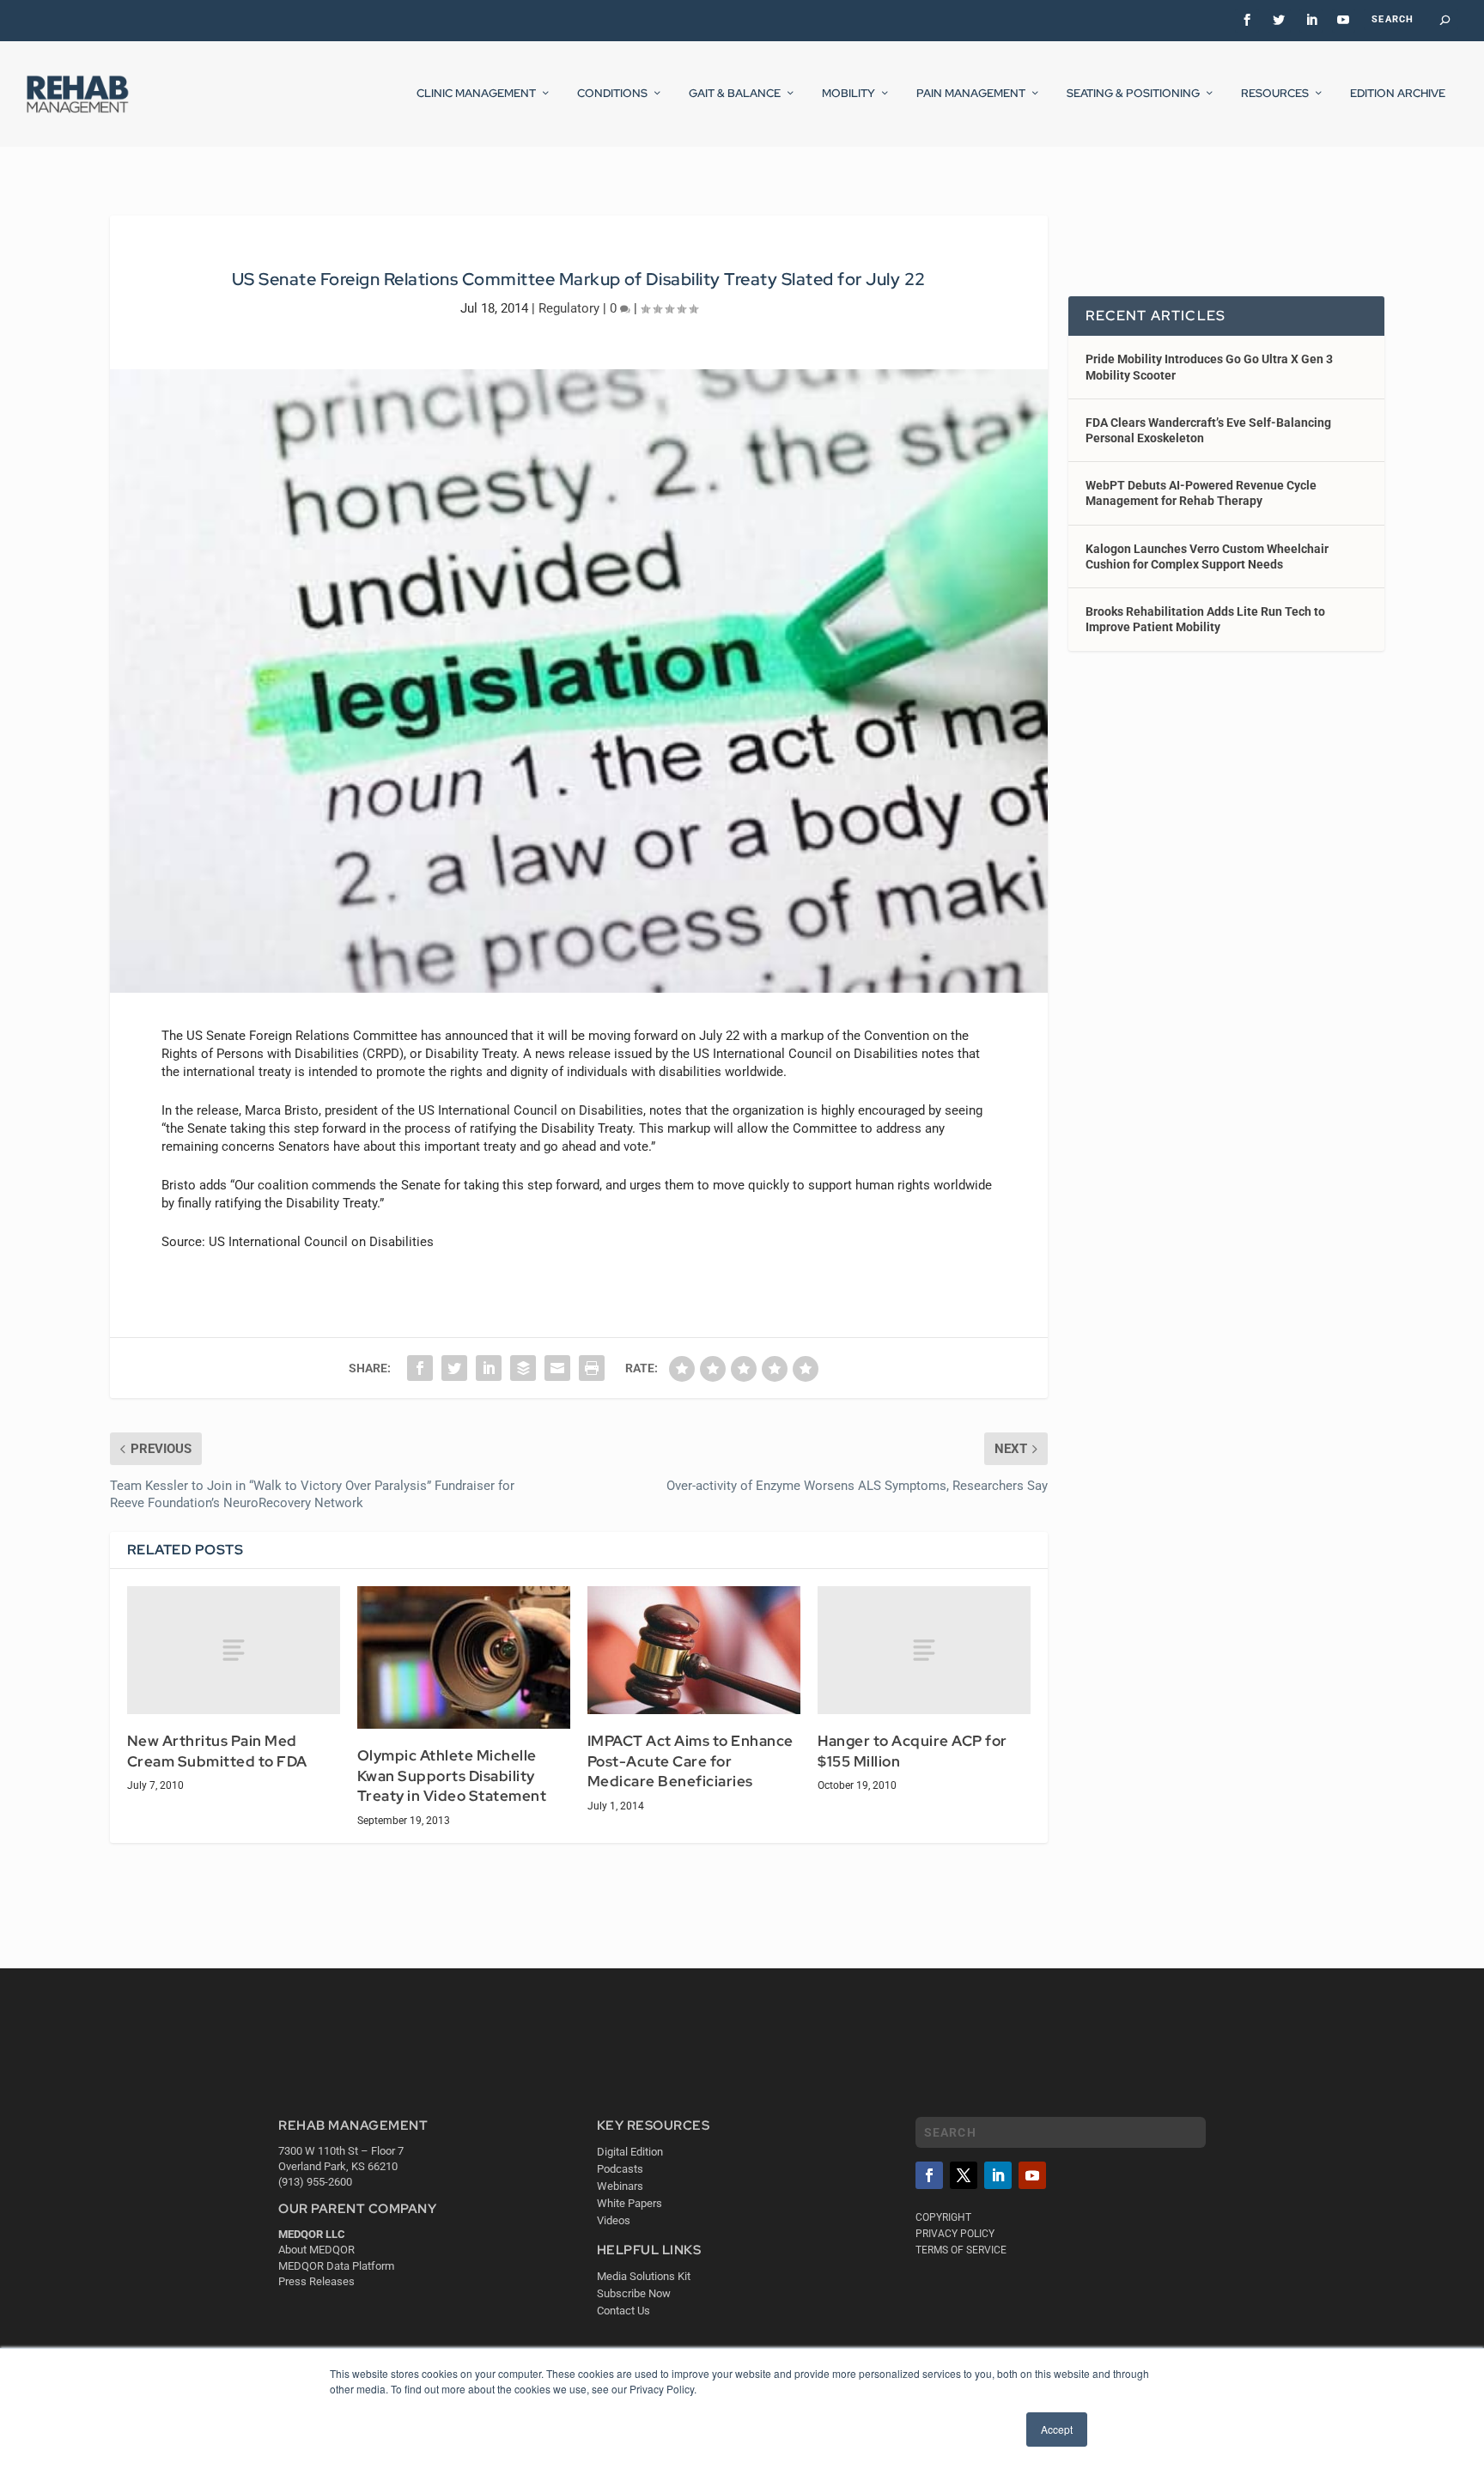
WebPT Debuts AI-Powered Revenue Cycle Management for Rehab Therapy (1201, 493)
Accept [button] (1057, 2429)
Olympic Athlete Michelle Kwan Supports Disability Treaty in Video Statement (452, 1776)
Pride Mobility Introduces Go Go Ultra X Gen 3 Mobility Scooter (1209, 367)
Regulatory (569, 308)
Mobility (848, 94)
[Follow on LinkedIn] (998, 2175)
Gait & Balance (735, 94)
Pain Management (971, 94)
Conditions (612, 94)
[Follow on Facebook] (929, 2175)
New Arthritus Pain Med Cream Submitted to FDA (217, 1751)
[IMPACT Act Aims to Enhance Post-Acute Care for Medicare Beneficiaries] (694, 1650)
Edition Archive (1398, 94)
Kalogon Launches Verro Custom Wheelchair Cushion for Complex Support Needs (1207, 556)
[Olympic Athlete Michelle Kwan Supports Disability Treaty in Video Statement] (464, 1657)
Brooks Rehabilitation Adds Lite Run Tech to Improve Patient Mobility (1205, 619)
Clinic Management (476, 94)
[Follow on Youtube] (1032, 2175)
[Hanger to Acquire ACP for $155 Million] (924, 1650)
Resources (1275, 94)
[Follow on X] (964, 2175)
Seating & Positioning (1133, 94)
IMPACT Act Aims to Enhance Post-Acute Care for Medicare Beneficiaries (690, 1761)
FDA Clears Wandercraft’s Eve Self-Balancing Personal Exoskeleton (1208, 430)
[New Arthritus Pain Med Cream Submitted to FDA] (234, 1650)
